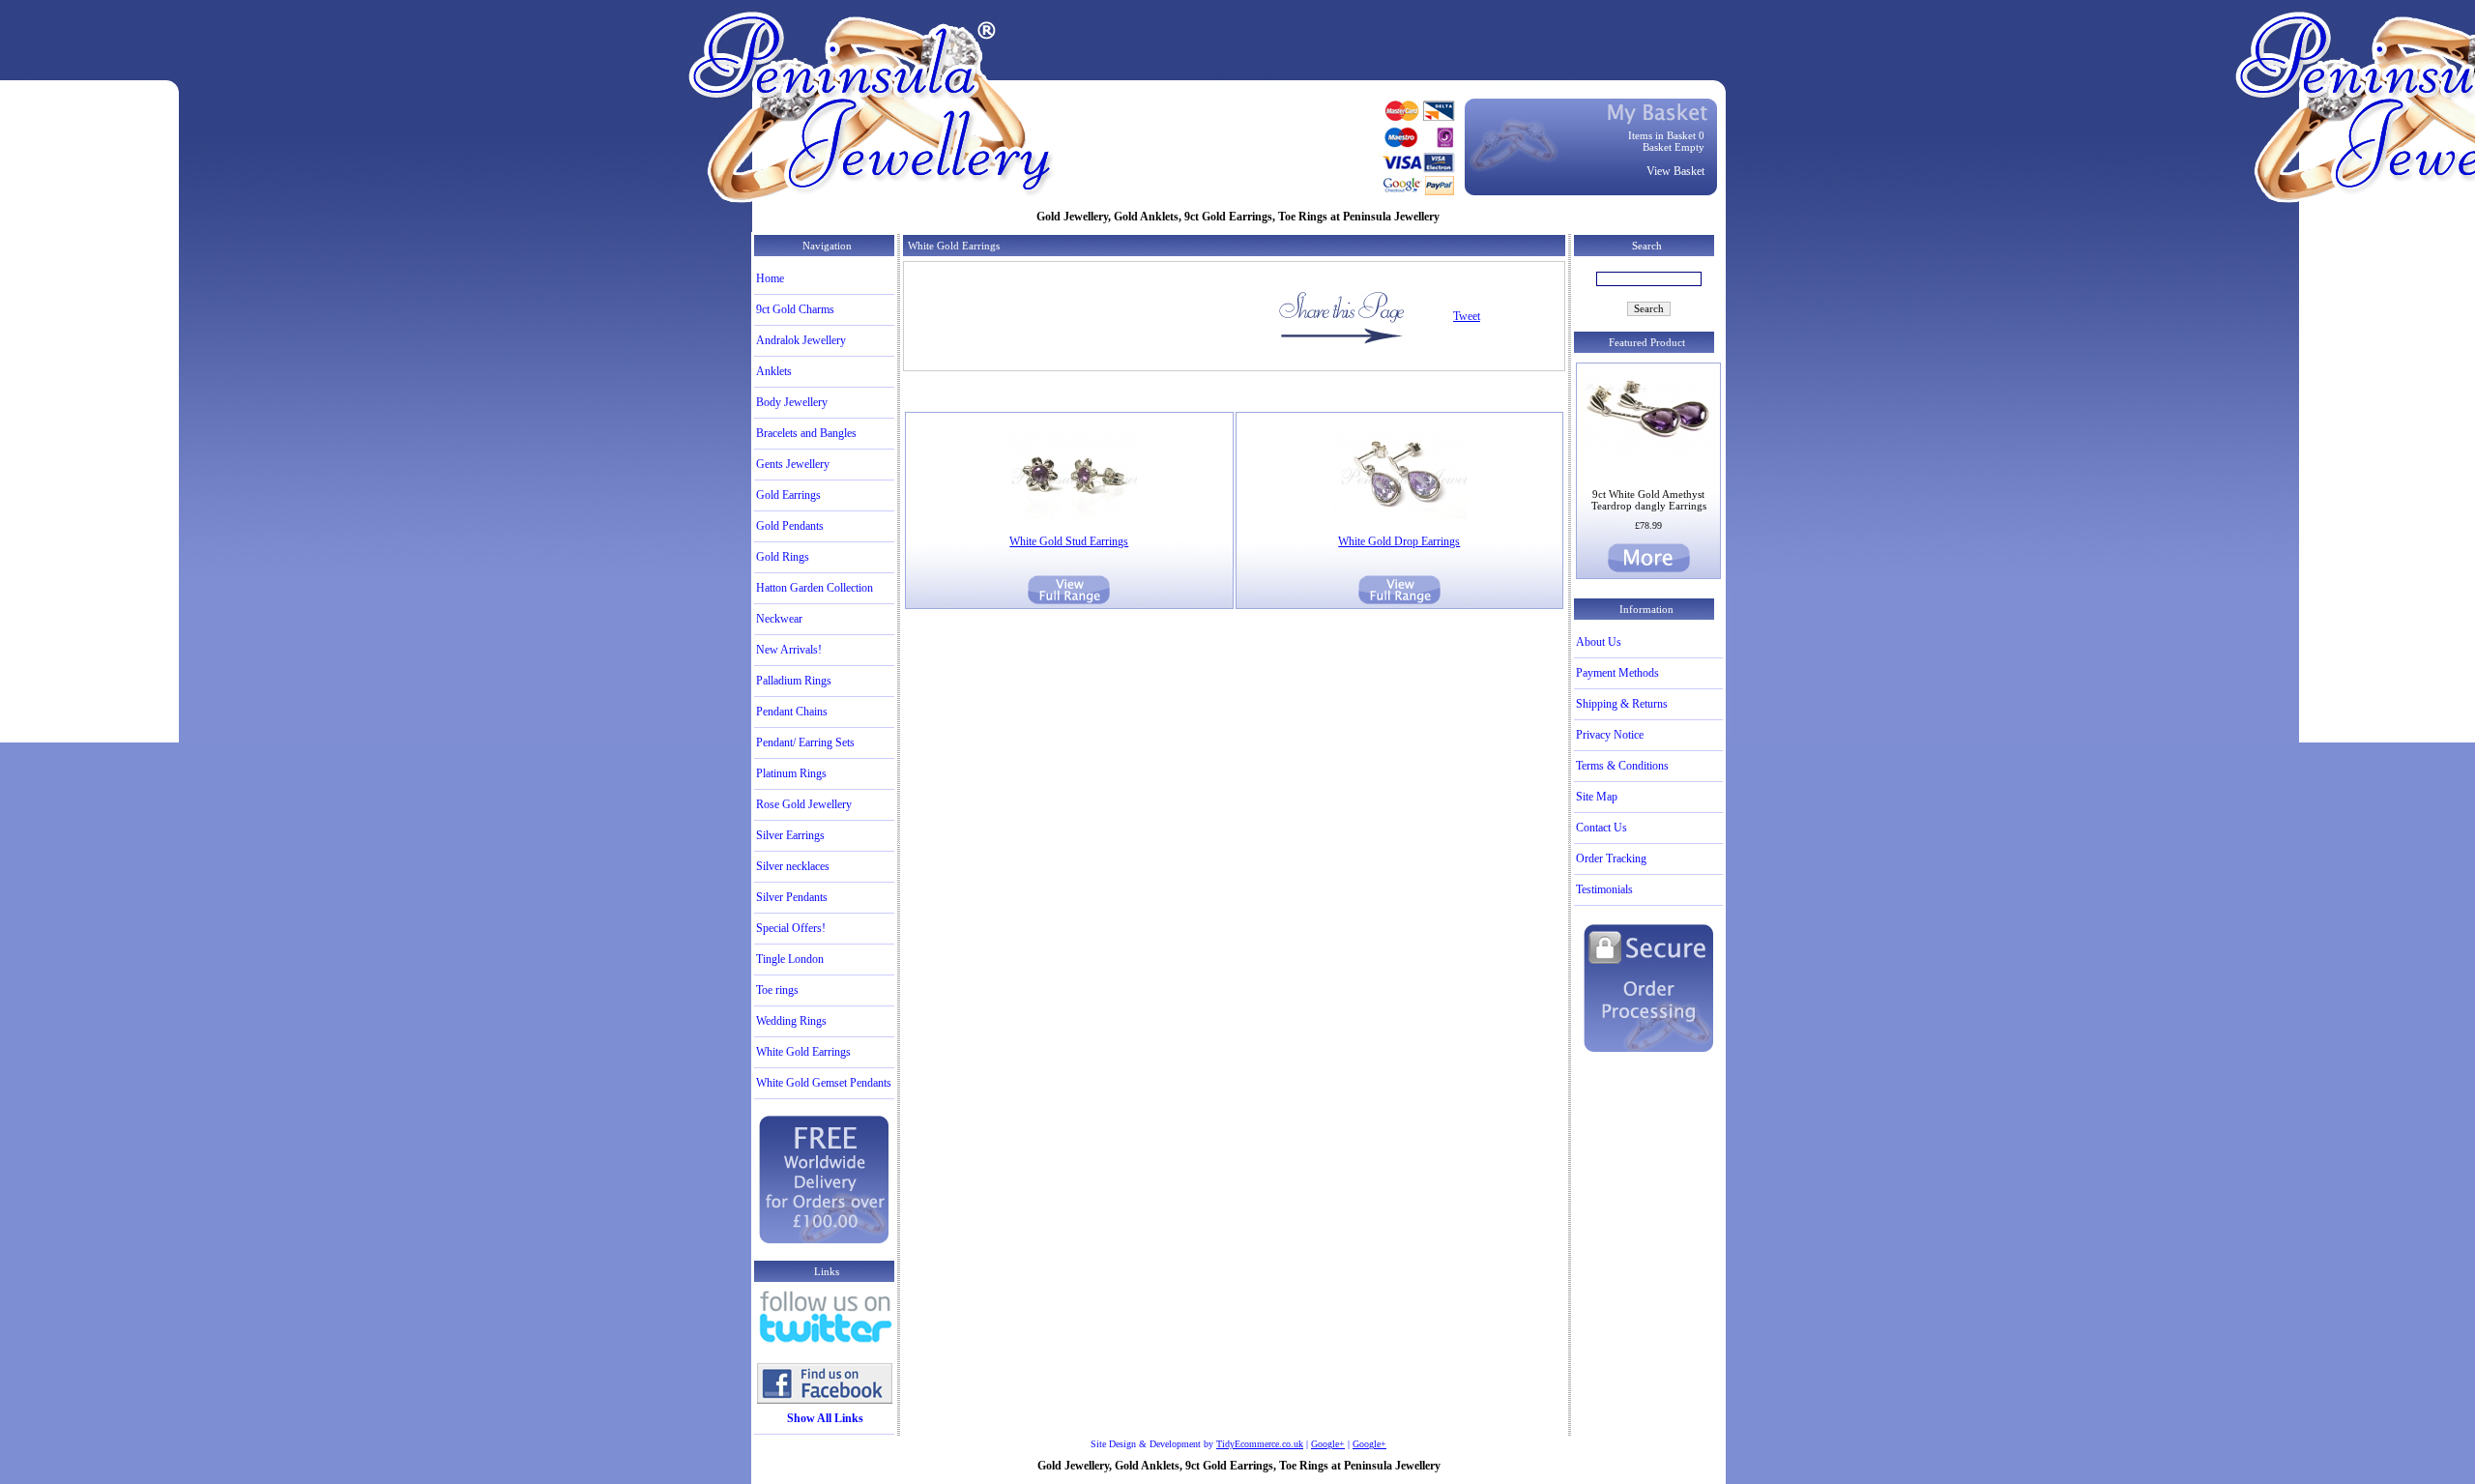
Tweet (1467, 316)
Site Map (1597, 797)
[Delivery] (824, 1241)
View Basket (1675, 171)
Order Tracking (1611, 858)
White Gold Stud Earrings (1069, 541)
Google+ (1328, 1444)
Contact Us (1601, 828)
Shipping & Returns (1622, 704)
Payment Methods (1617, 673)
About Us (1599, 642)
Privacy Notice (1610, 735)
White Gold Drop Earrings (1399, 541)
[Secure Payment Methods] (1649, 1050)
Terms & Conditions (1622, 766)
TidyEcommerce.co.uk (1260, 1444)
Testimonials (1604, 889)
